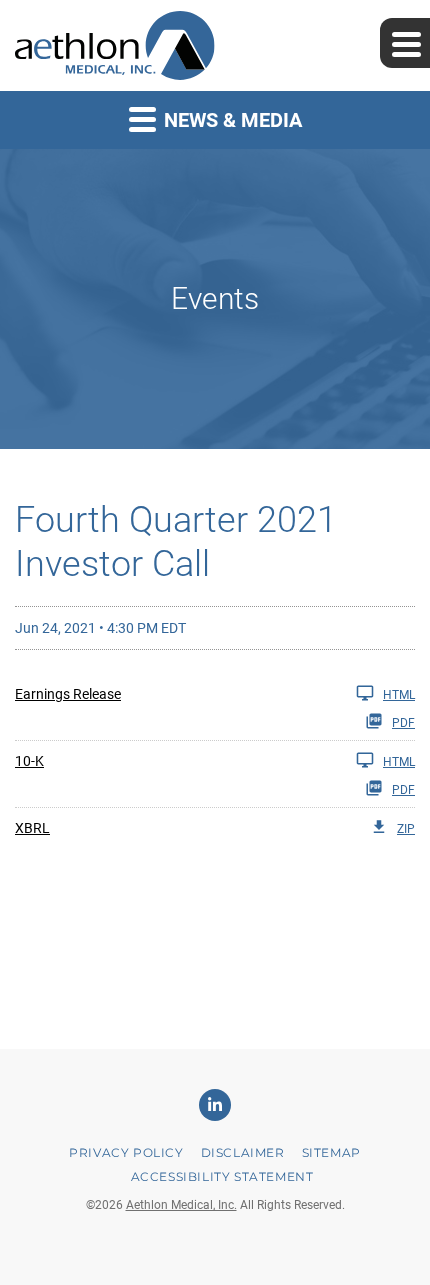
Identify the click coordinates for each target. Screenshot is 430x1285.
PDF (403, 723)
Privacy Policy (126, 1152)
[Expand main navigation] (405, 43)
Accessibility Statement (222, 1176)
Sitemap (331, 1152)
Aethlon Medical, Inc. (181, 1205)
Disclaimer (243, 1152)
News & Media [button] (230, 120)
